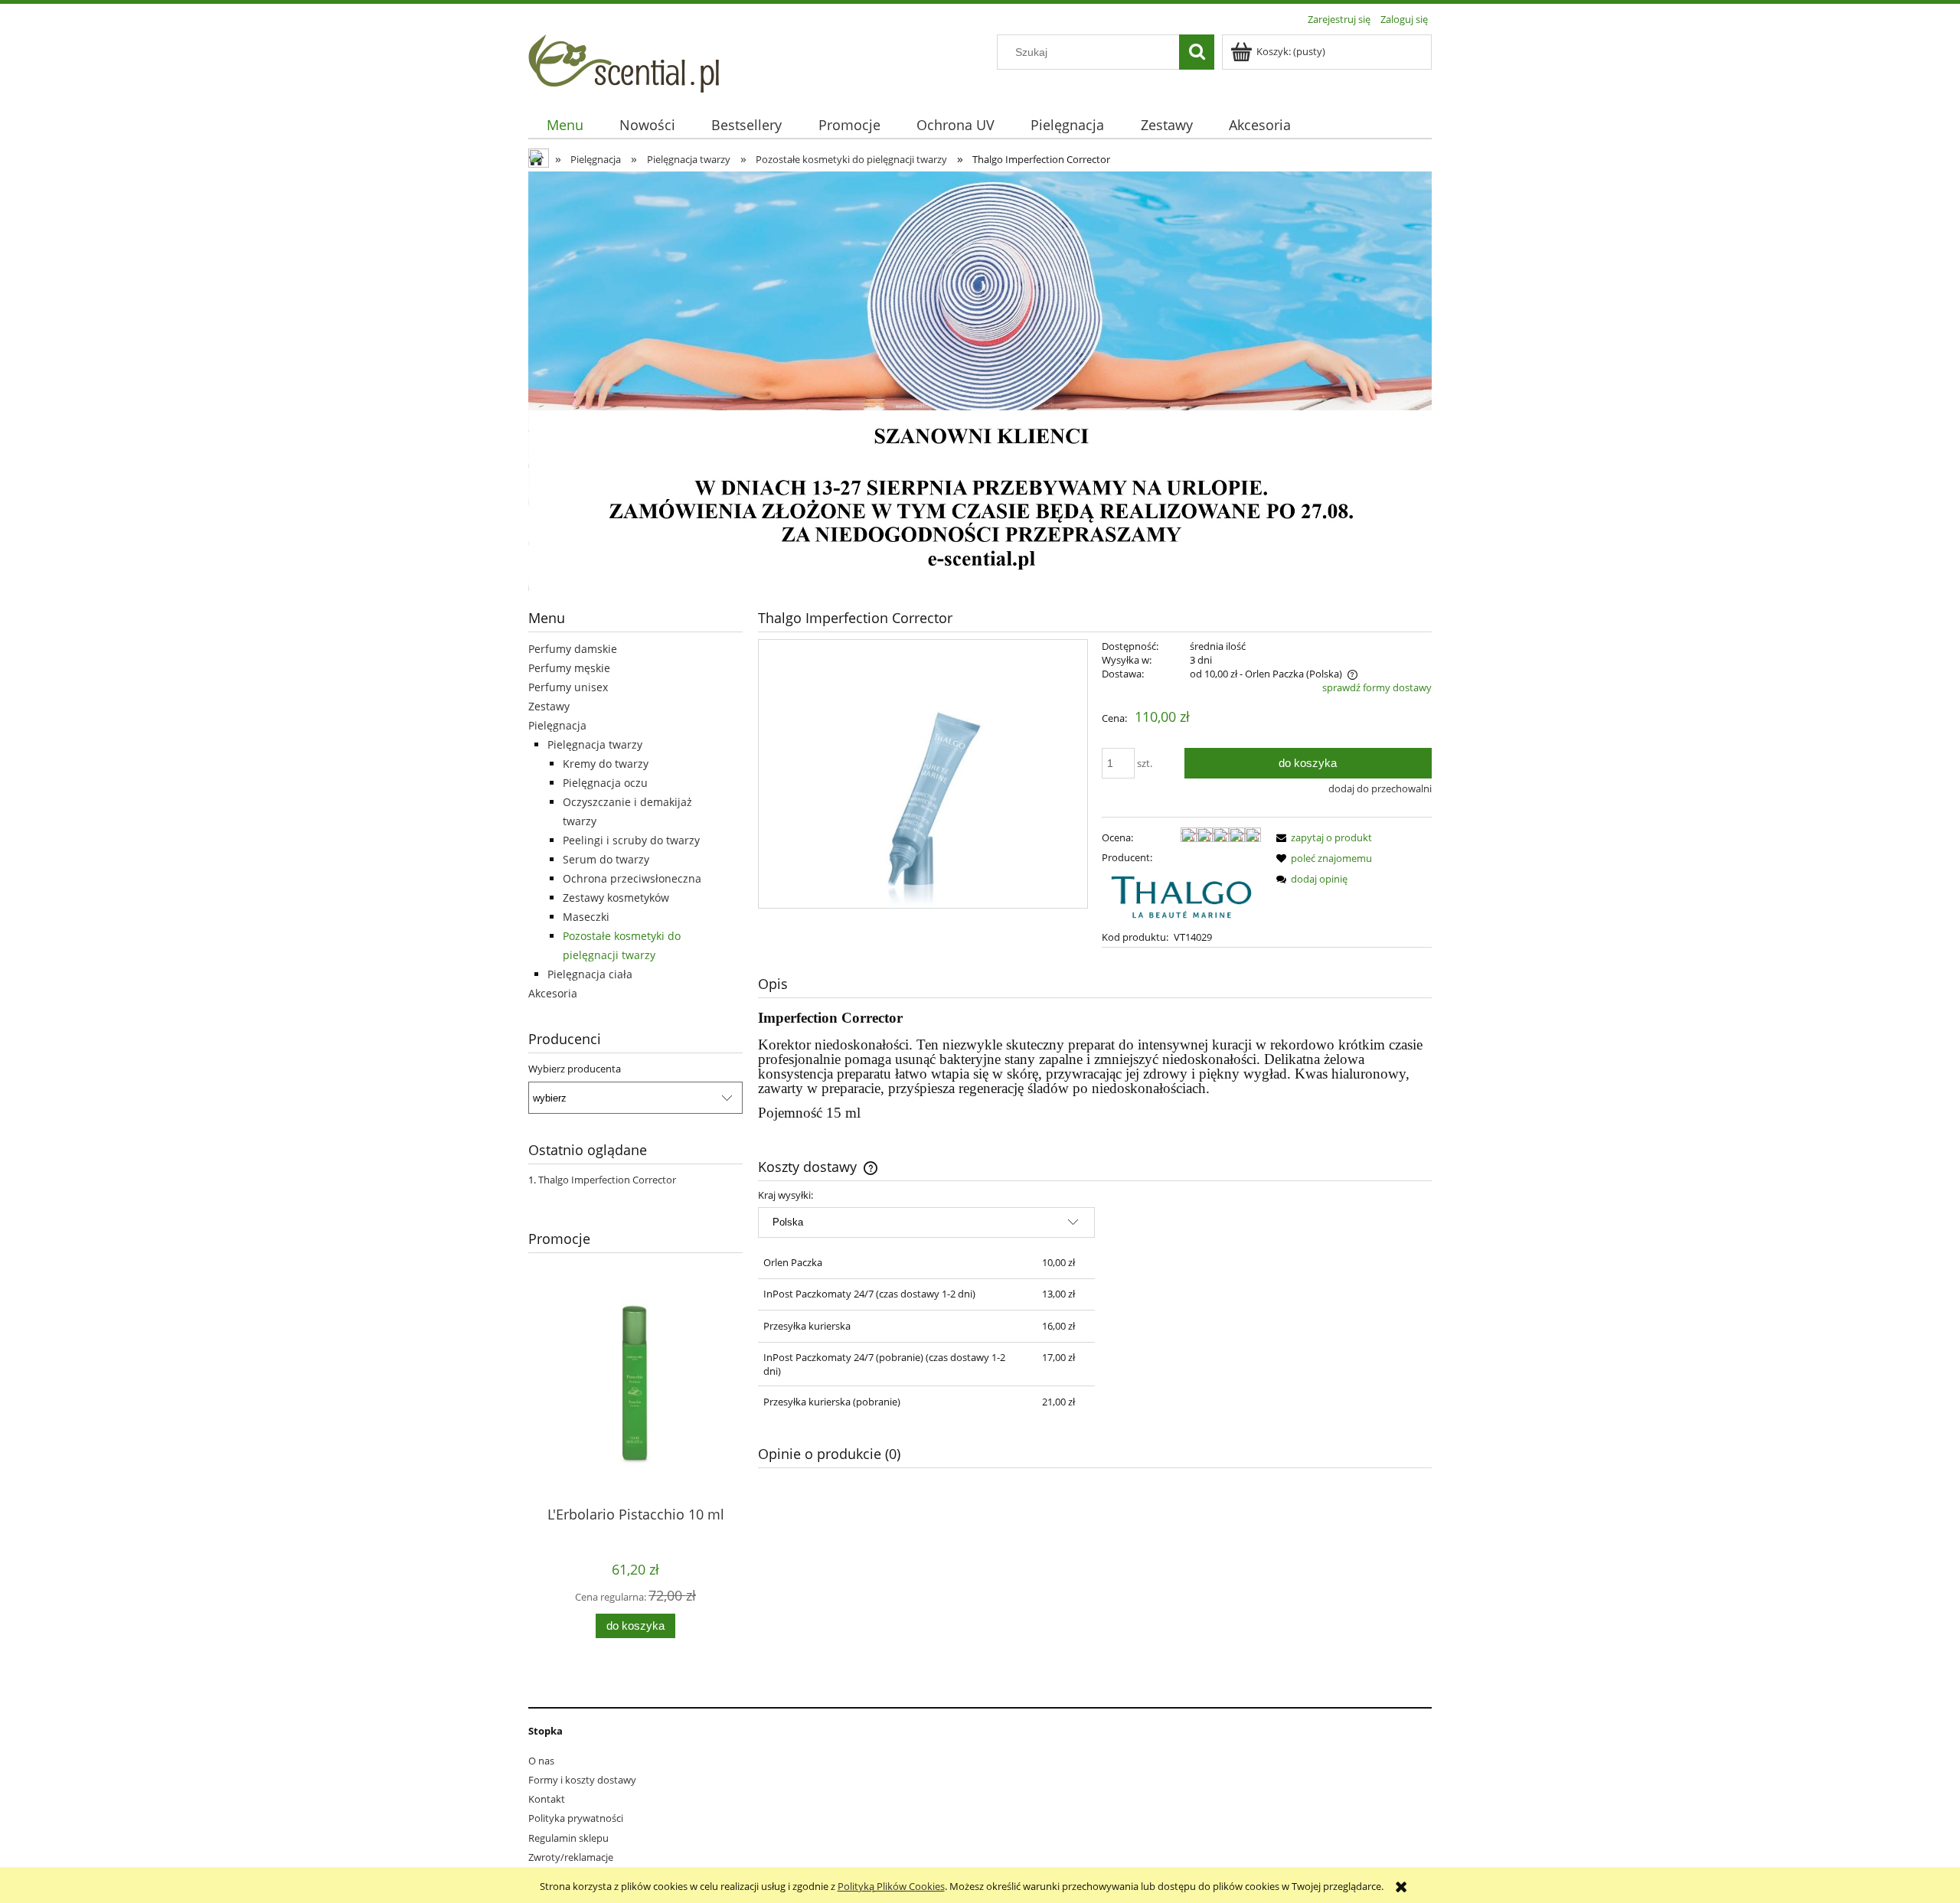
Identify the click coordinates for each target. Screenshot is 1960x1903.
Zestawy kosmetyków (616, 898)
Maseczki (586, 917)
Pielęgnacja (557, 725)
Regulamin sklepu (568, 1838)
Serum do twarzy (606, 859)
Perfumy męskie (569, 668)
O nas (541, 1761)
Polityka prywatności (576, 1818)
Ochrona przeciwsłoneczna (632, 878)
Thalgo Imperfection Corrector (607, 1180)
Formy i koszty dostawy (582, 1780)
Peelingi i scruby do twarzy (631, 840)
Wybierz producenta (575, 1069)
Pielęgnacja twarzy (595, 744)
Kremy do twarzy (606, 764)
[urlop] (980, 383)
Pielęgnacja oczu (605, 783)
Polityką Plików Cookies (891, 1886)
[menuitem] (565, 125)
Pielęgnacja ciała (590, 974)
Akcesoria (553, 993)
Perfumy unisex (568, 687)
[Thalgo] (1181, 896)
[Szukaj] (1197, 52)
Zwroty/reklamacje (571, 1857)
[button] (1321, 837)
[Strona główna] (624, 61)
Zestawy (549, 706)
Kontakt (547, 1799)
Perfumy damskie (573, 649)
